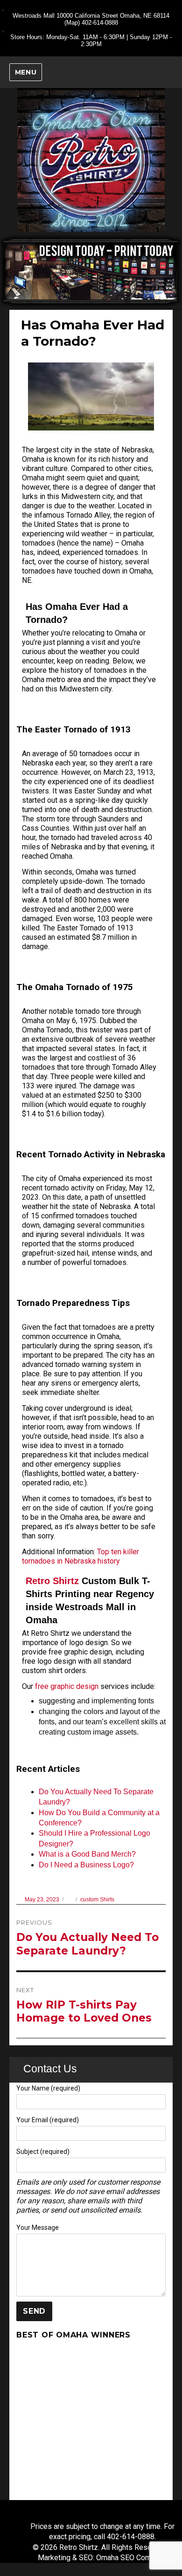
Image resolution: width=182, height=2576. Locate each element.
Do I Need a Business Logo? (86, 1865)
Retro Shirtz (52, 1581)
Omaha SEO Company (131, 2558)
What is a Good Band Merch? (87, 1854)
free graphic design (67, 1686)
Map (72, 23)
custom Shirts (97, 1900)
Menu (26, 72)
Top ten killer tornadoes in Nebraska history (80, 1556)
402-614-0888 (100, 23)
